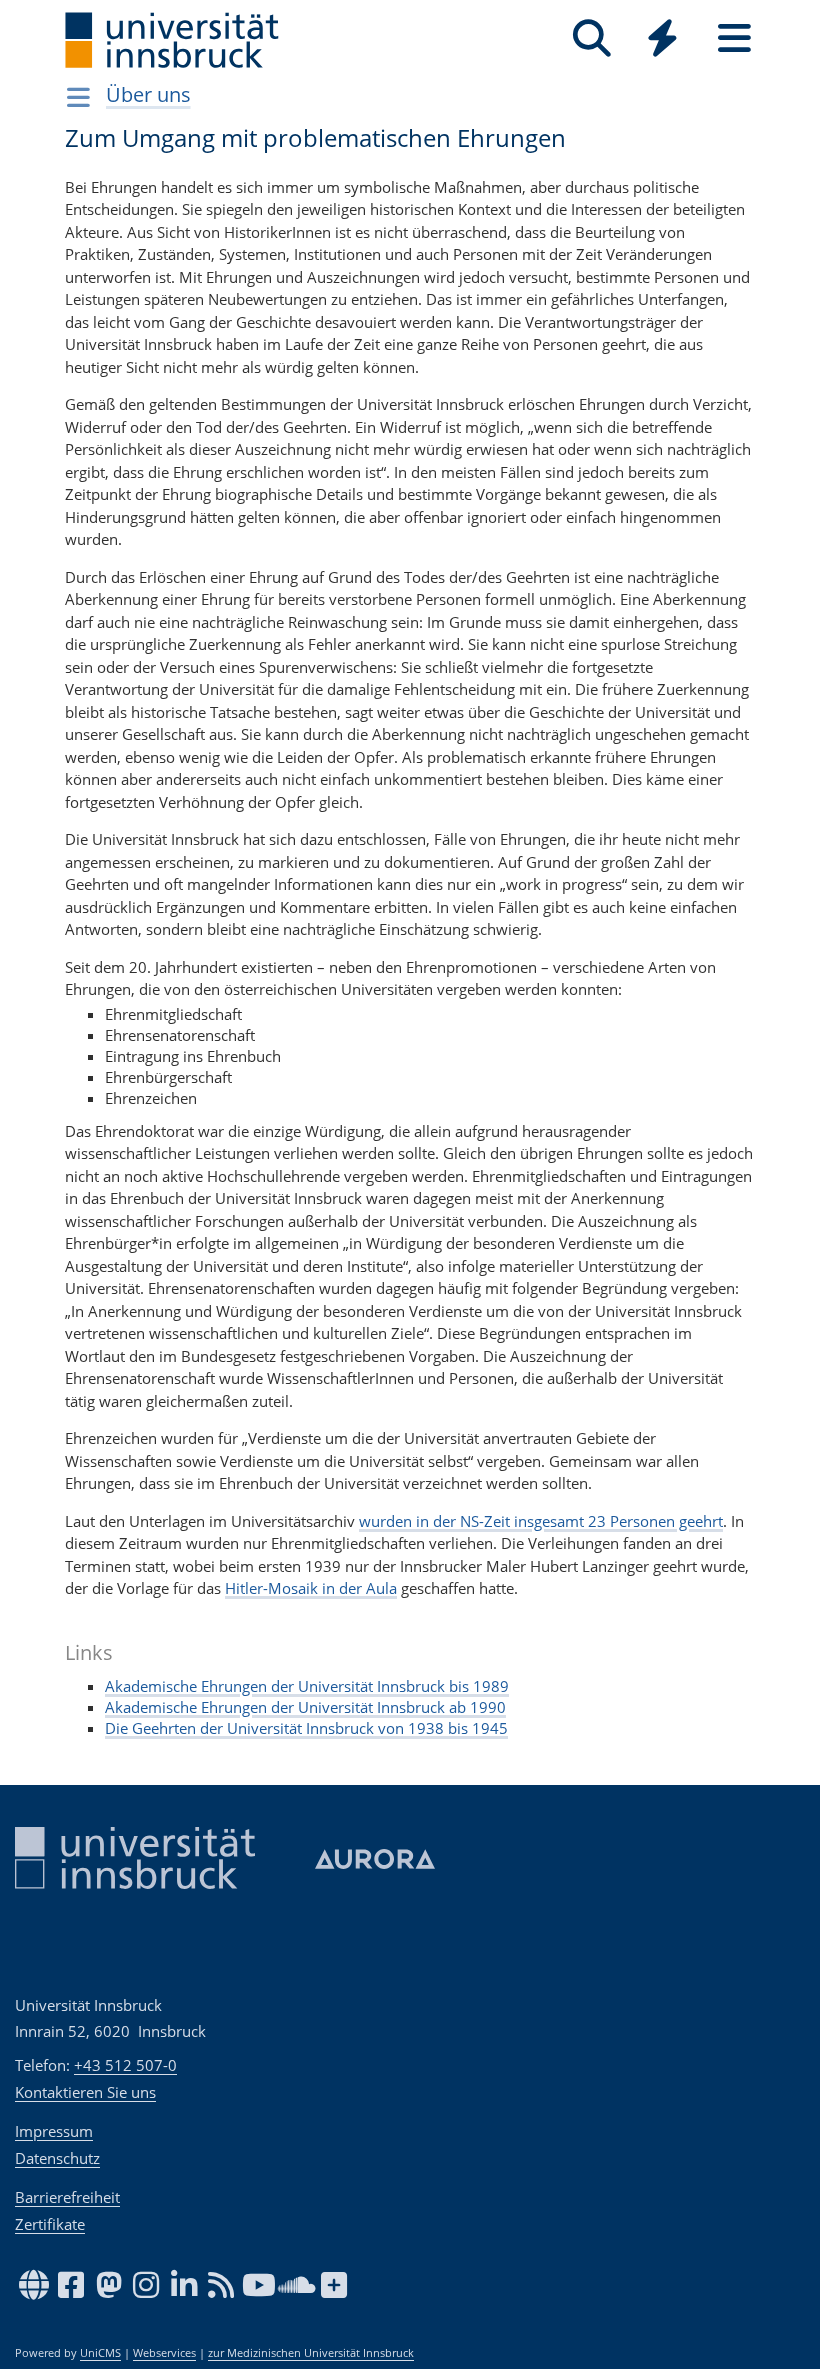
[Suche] (591, 38)
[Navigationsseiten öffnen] (78, 97)
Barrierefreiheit (67, 2197)
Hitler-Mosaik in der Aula (311, 1588)
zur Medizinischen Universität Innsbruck (311, 2353)
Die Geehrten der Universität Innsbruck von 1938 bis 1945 (306, 1728)
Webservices (164, 2353)
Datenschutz (57, 2158)
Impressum (54, 2131)
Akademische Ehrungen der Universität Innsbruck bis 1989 (307, 1686)
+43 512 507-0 (125, 2065)
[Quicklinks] (662, 38)
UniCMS (100, 2353)
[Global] (663, 40)
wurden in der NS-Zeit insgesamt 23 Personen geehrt (541, 1521)
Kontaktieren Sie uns (85, 2092)
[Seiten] (734, 38)
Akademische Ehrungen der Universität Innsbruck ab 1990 (305, 1707)
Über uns (148, 94)
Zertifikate (50, 2224)
